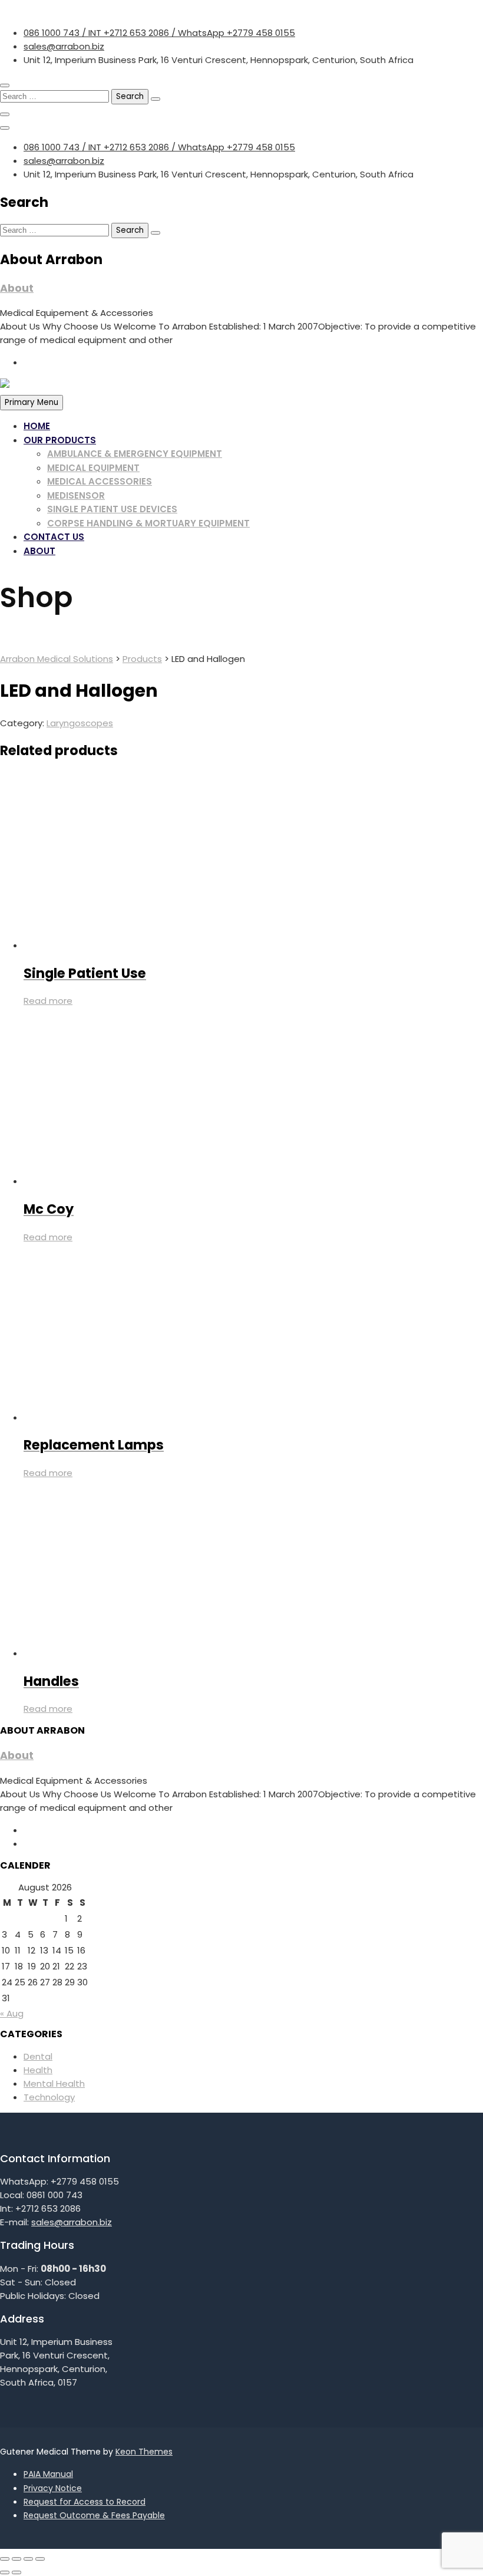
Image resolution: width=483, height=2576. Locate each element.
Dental (38, 2056)
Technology (49, 2097)
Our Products (60, 440)
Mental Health (54, 2083)
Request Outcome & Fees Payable (94, 2515)
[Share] (28, 2559)
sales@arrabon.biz (64, 46)
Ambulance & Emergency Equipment (135, 454)
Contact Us (54, 537)
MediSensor (76, 495)
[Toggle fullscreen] (16, 2559)
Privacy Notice (53, 2488)
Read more (48, 1001)
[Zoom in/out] (5, 2559)
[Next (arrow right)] (16, 2572)
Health (38, 2070)
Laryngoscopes (80, 723)
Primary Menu (32, 402)
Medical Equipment (93, 468)
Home (37, 426)
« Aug (12, 2013)
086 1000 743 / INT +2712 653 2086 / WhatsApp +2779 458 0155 (159, 33)
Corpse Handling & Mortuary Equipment (148, 523)
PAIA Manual (48, 2474)
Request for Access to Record (85, 2502)
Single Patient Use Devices (112, 509)
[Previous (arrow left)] (5, 2572)
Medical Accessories (100, 481)
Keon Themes (144, 2452)
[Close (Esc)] (40, 2559)
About (17, 288)
